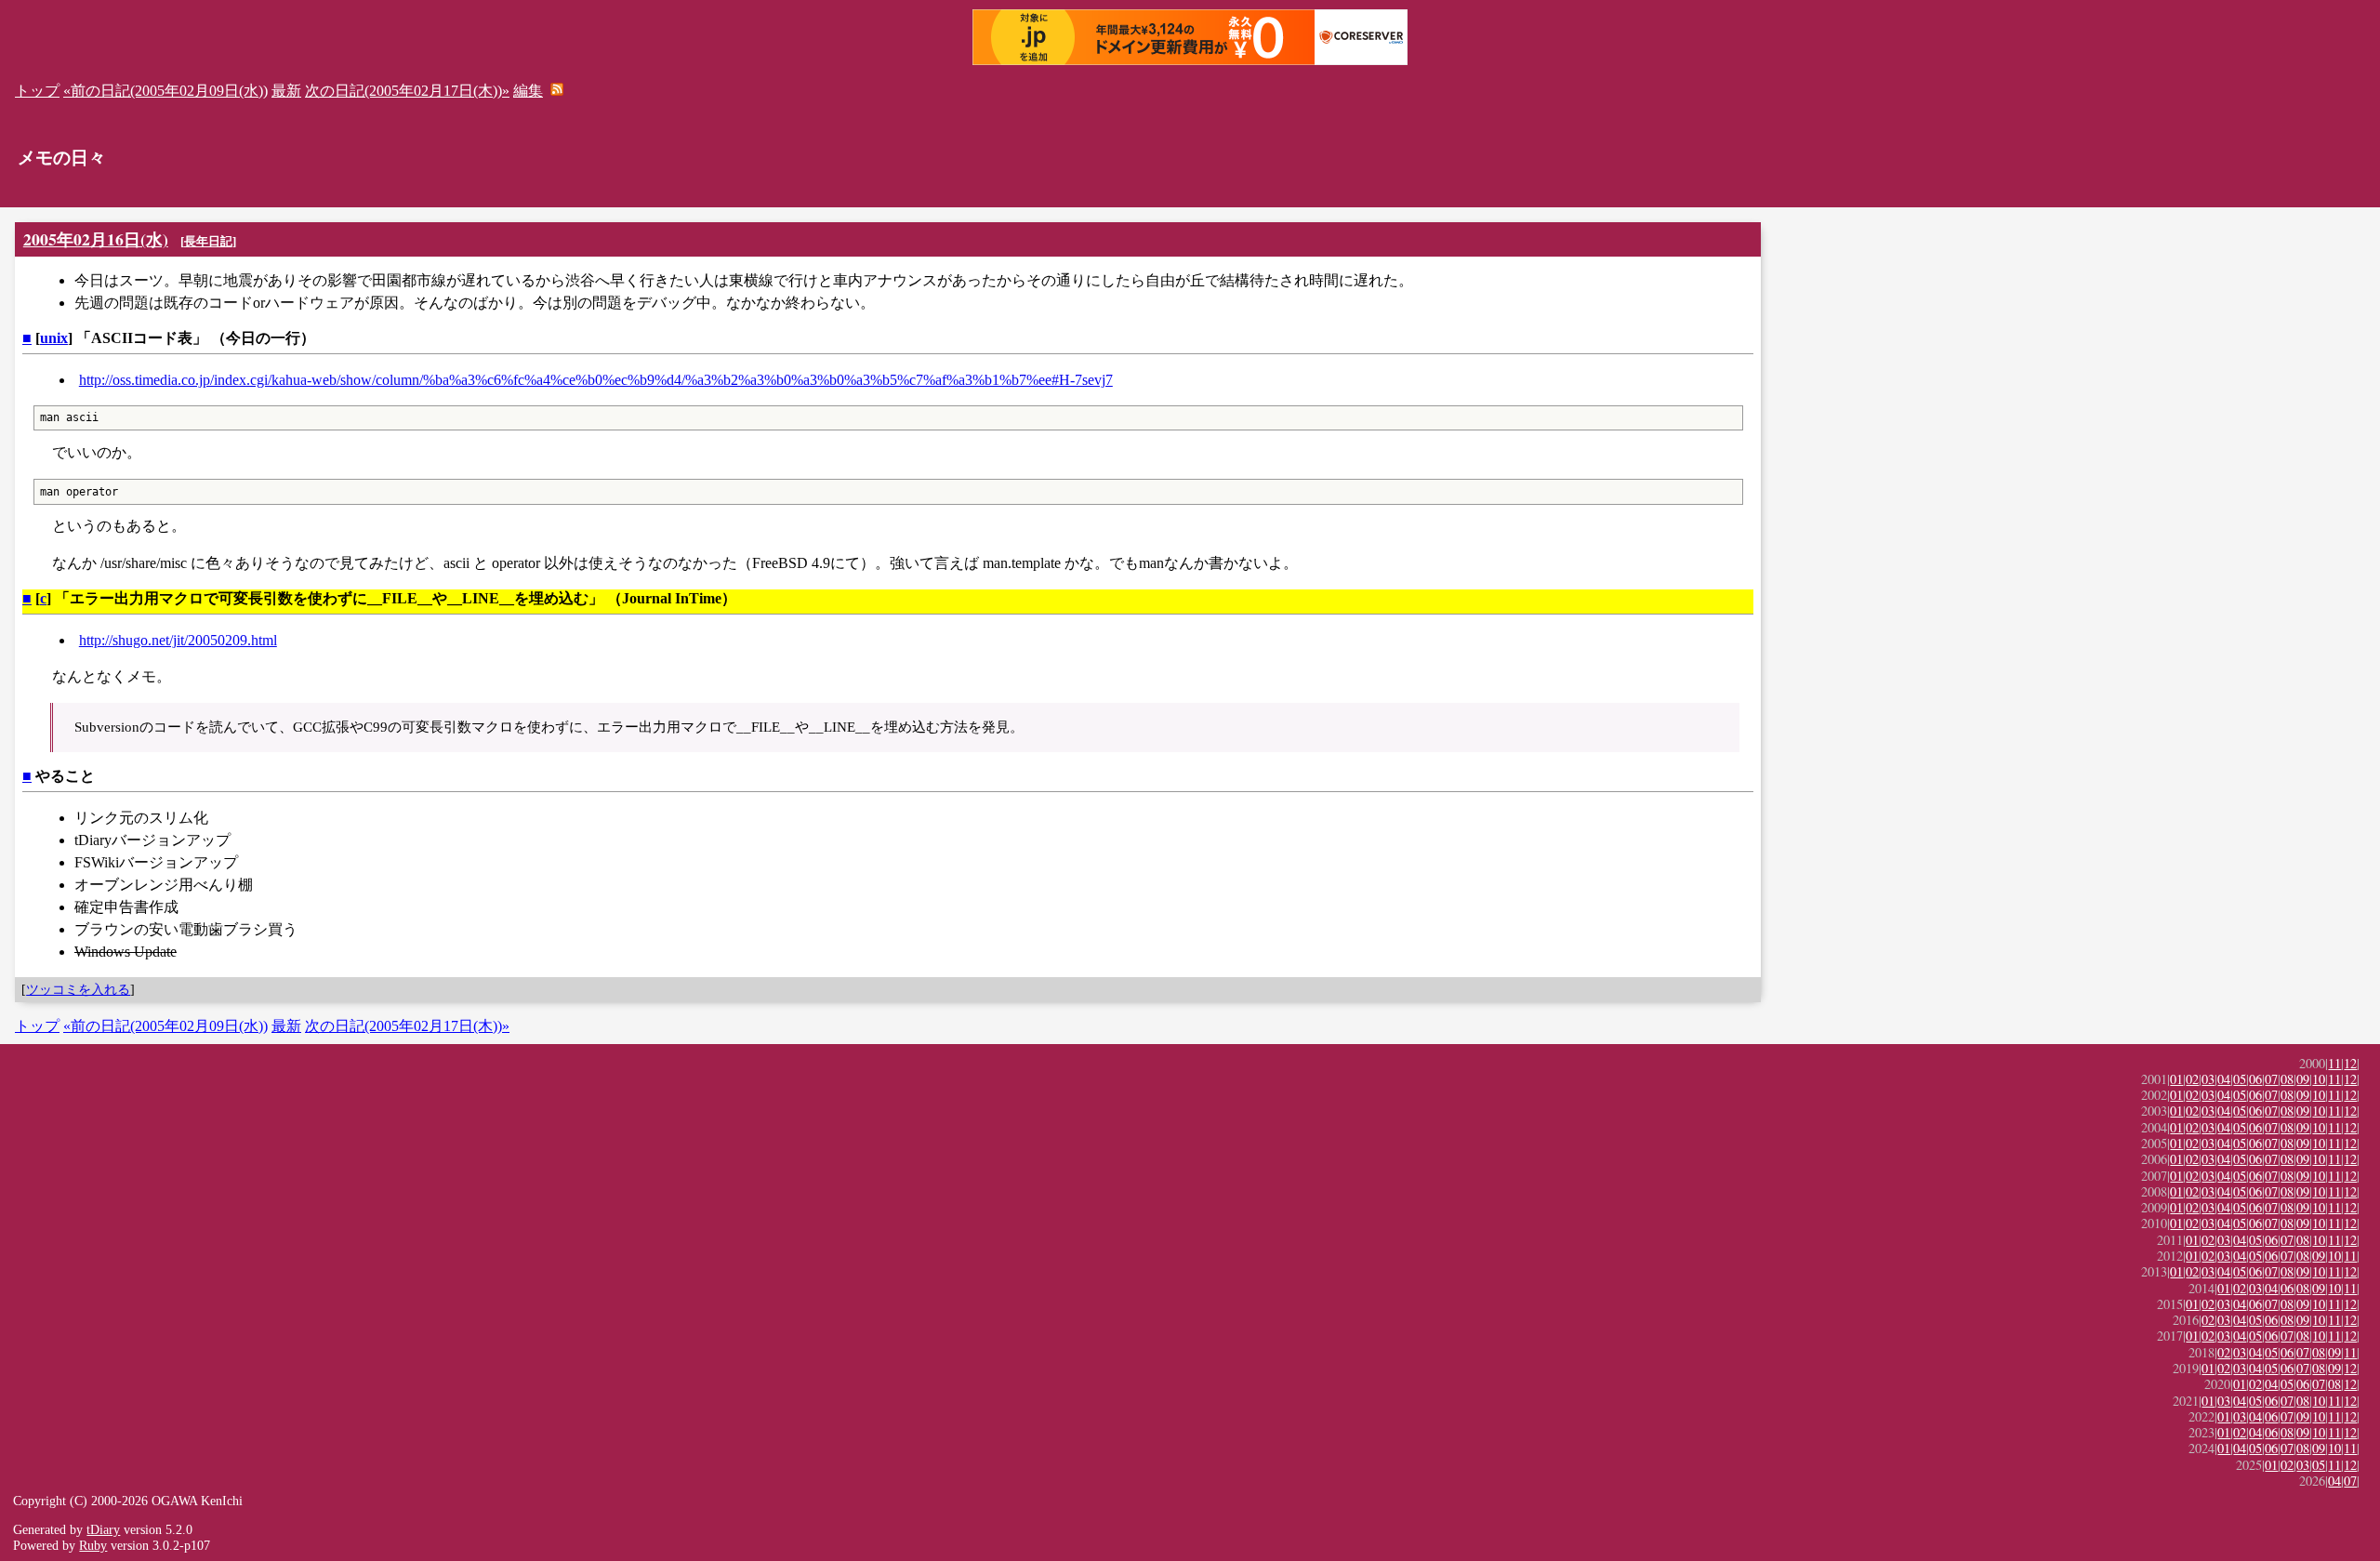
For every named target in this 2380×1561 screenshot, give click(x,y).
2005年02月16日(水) (96, 239)
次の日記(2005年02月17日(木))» (407, 91)
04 (2224, 1079)
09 (2303, 1079)
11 (2334, 1063)
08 (2287, 1079)
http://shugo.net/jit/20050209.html (178, 640)
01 (2176, 1079)
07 (2271, 1079)
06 (2255, 1079)
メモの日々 (62, 158)
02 (2192, 1079)
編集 (528, 91)
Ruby (93, 1545)
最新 (286, 91)
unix (54, 338)
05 (2240, 1079)
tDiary (103, 1529)
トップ (37, 91)
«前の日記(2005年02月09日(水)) (165, 91)
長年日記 (208, 241)
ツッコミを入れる (78, 989)
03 (2208, 1079)
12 (2350, 1063)
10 (2319, 1079)
